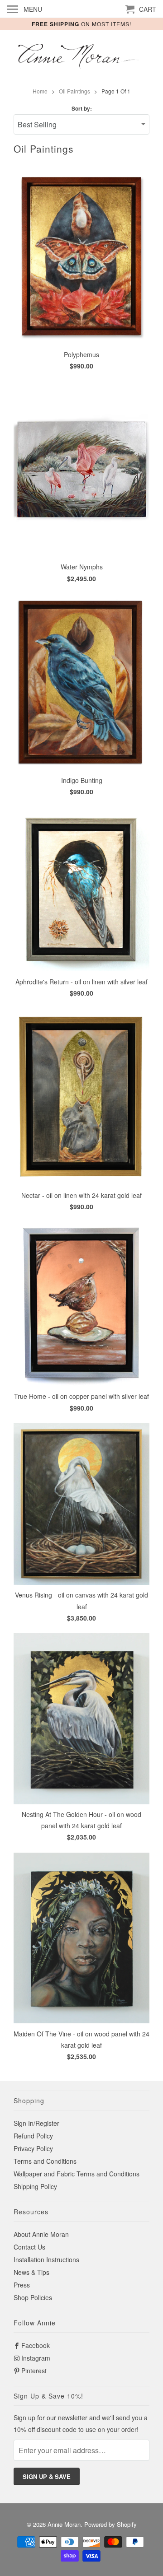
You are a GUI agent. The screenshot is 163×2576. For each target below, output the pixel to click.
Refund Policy (33, 2136)
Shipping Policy (35, 2186)
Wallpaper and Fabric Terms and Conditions (77, 2174)
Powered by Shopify (110, 2524)
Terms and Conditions (45, 2161)
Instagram (36, 2358)
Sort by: (82, 108)
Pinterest (34, 2371)
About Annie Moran (41, 2234)
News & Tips (31, 2272)
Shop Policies (33, 2297)
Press (22, 2285)
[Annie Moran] (81, 57)
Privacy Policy (33, 2148)
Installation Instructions (46, 2259)
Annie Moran (64, 2524)
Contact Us (29, 2247)
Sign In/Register (36, 2123)
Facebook (36, 2345)
